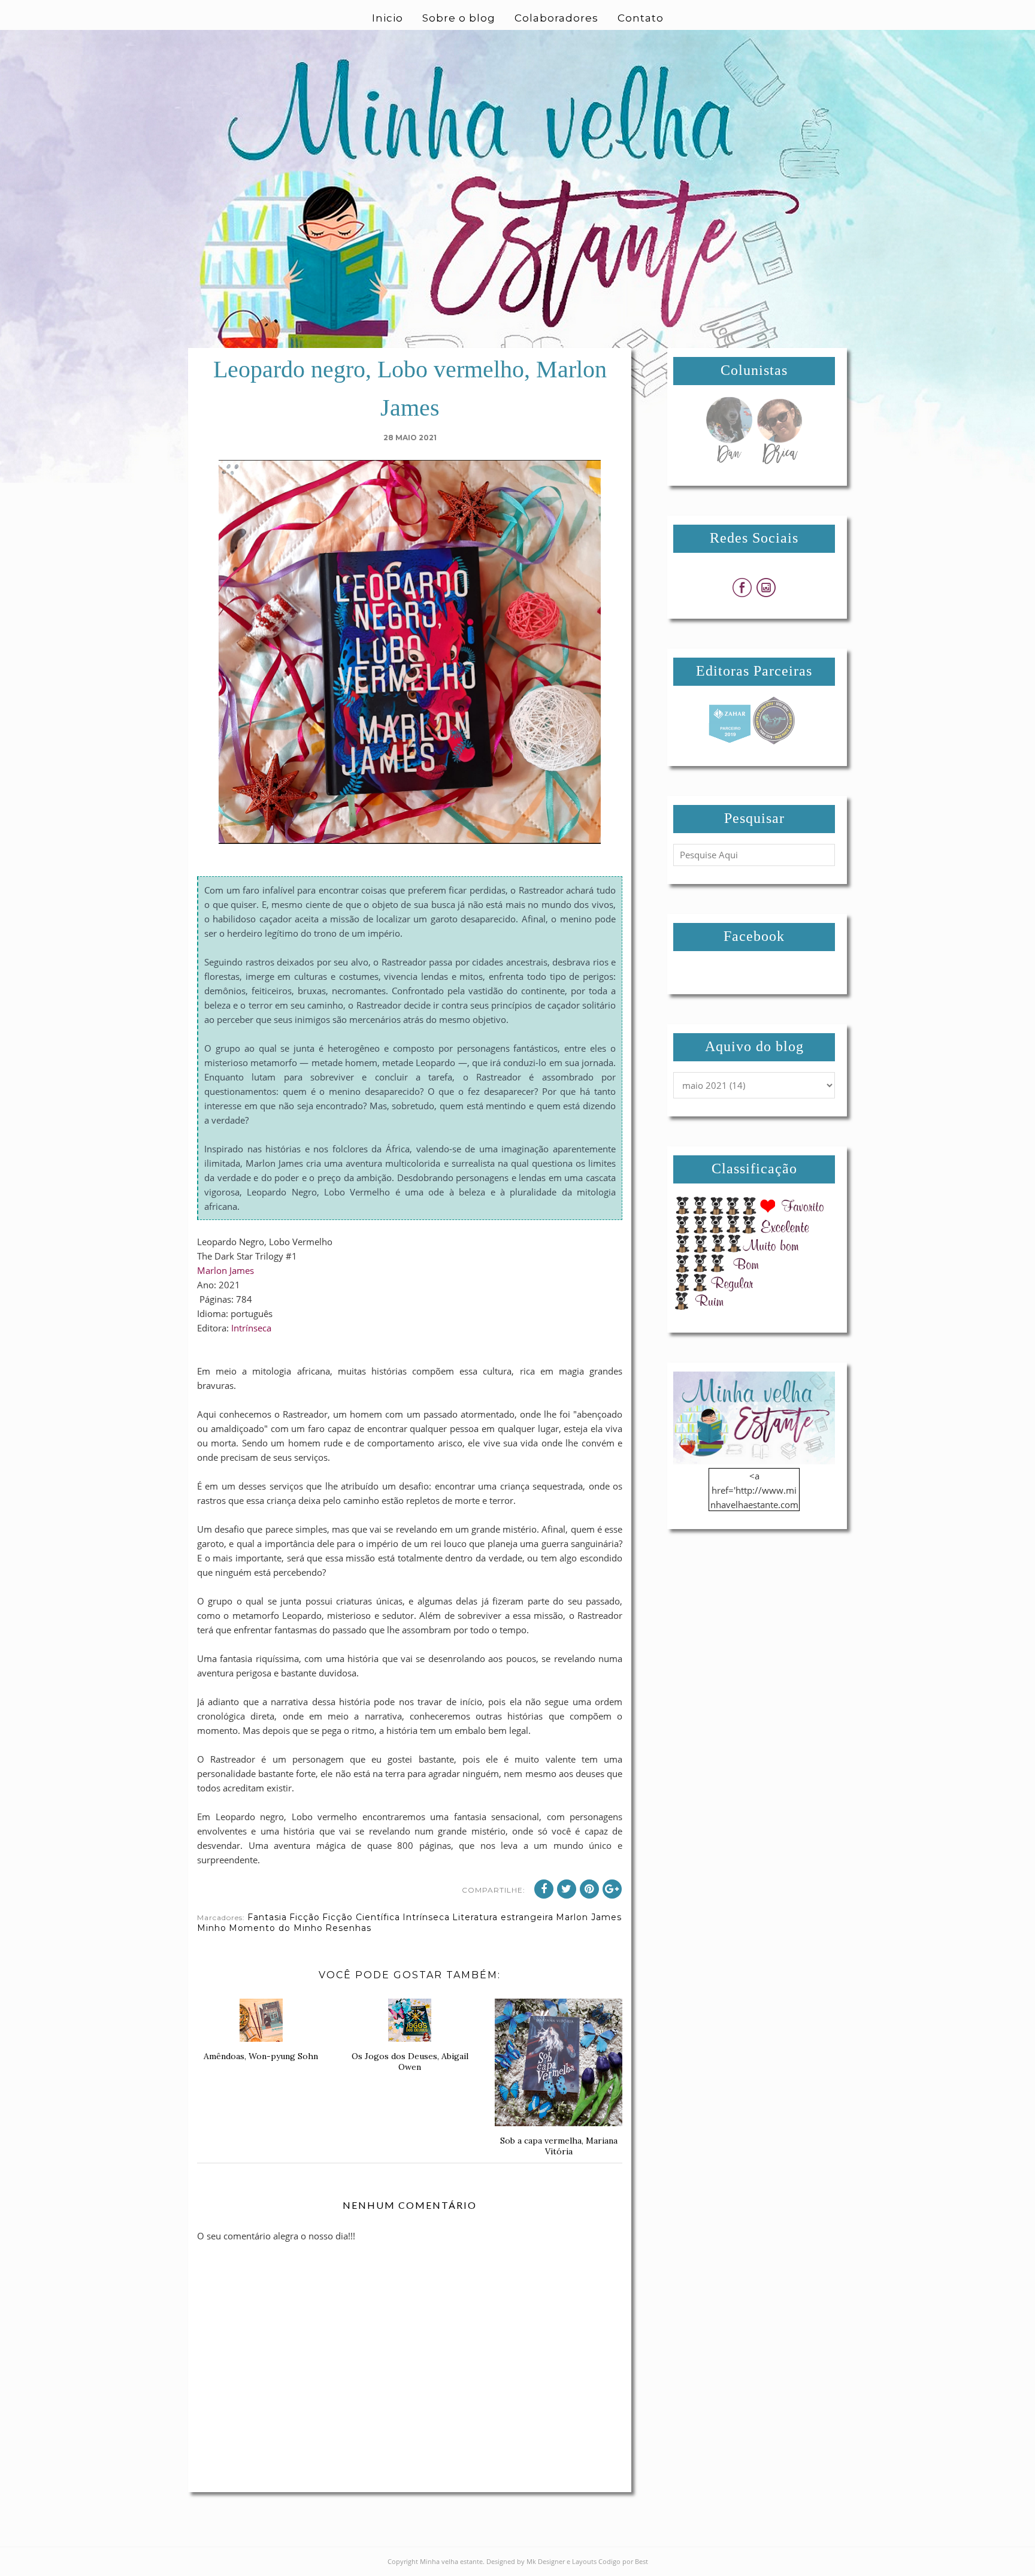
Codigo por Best (623, 2561)
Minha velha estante (451, 2561)
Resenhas (348, 1928)
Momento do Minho (276, 1928)
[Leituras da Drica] (779, 461)
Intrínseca (251, 1328)
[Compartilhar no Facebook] (544, 1889)
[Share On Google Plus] (612, 1889)
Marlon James (226, 1270)
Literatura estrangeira (503, 1917)
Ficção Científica (361, 1917)
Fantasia (267, 1917)
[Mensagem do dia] (729, 461)
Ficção (305, 1917)
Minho (212, 1928)
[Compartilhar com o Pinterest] (589, 1889)
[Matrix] (730, 741)
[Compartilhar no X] (567, 1889)
